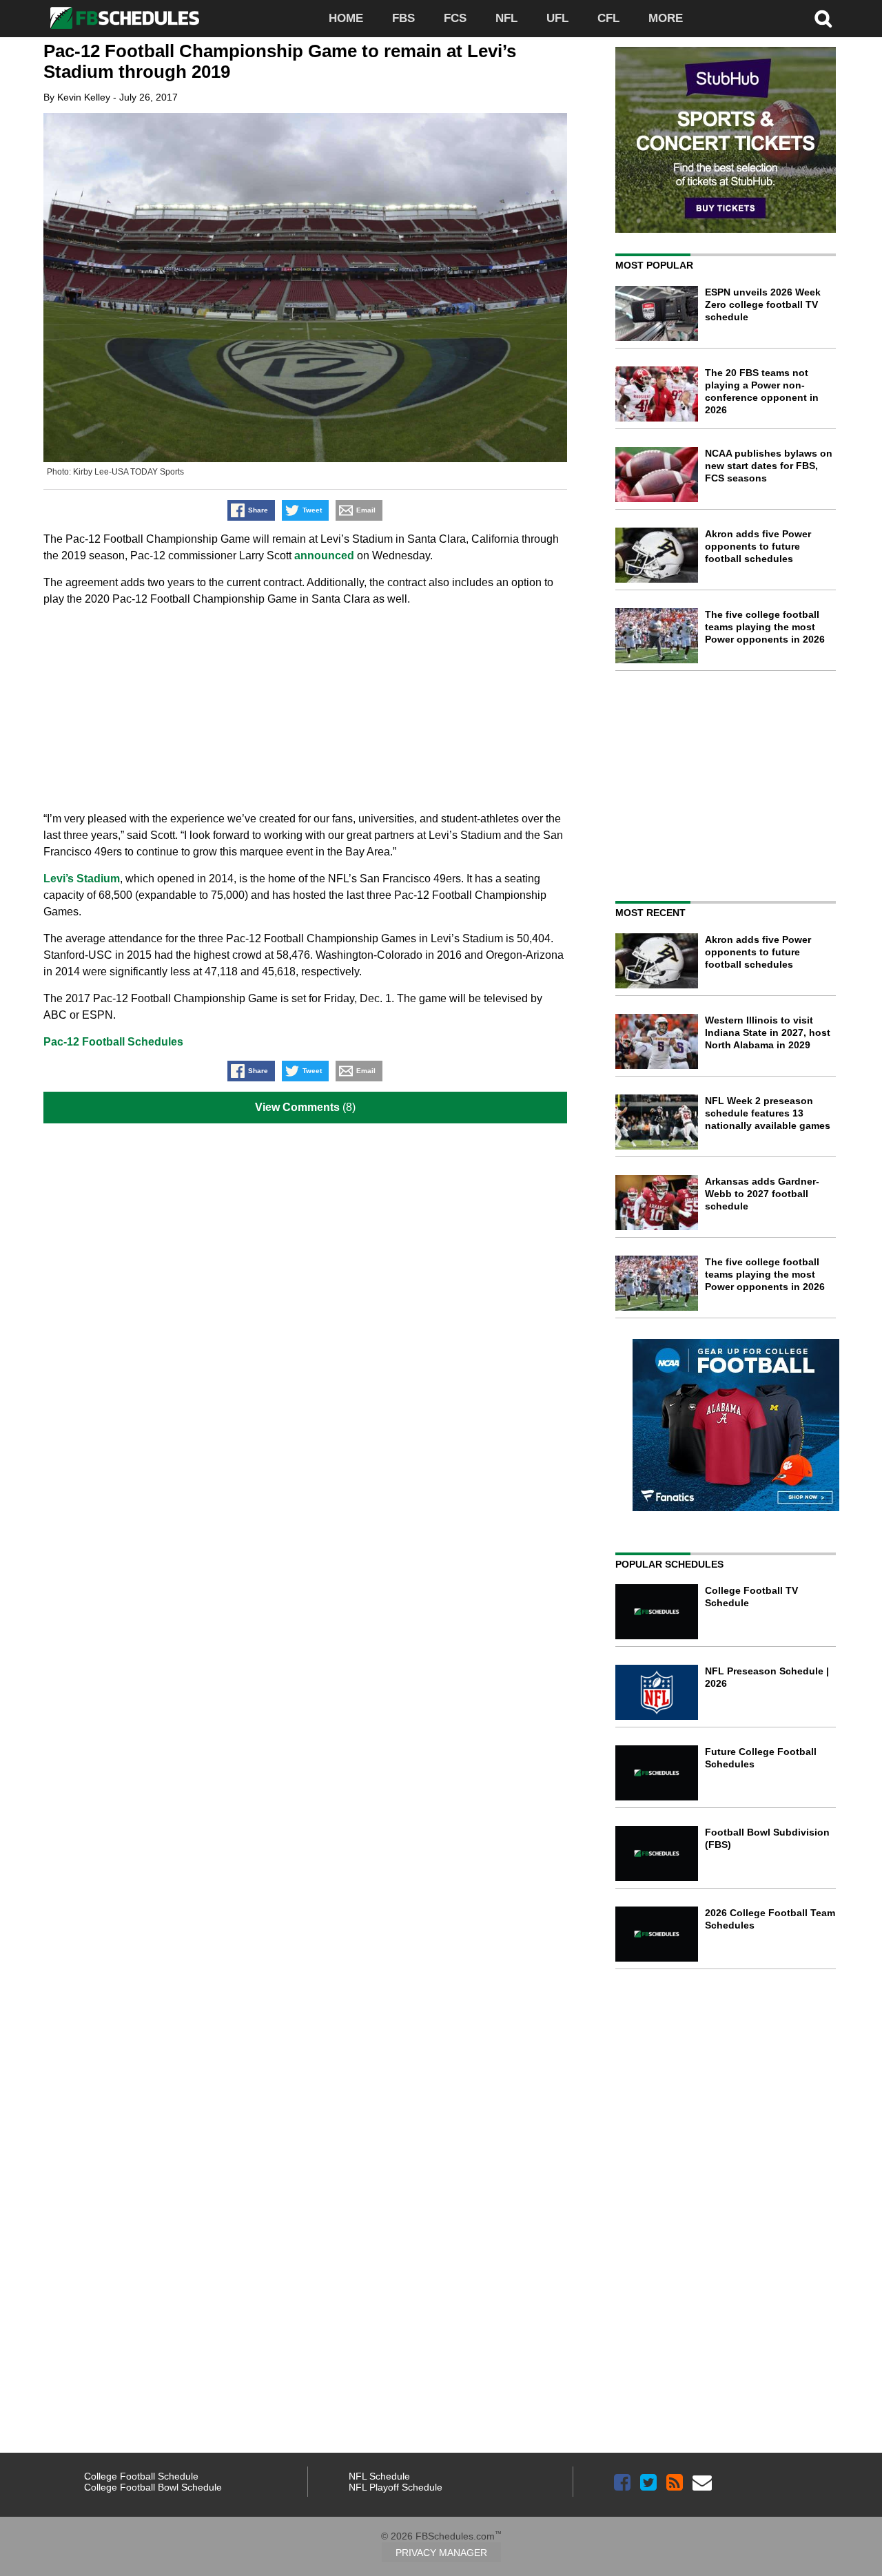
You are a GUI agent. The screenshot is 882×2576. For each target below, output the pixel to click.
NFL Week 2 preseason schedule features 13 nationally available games (768, 1113)
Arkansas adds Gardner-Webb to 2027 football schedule (762, 1194)
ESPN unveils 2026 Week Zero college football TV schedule (763, 304)
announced (324, 555)
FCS (455, 18)
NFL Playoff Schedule (396, 2487)
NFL (506, 18)
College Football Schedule (141, 2476)
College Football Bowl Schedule (153, 2487)
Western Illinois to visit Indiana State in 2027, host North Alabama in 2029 (768, 1032)
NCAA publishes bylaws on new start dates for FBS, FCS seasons (769, 466)
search (823, 19)
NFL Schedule (379, 2476)
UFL (557, 18)
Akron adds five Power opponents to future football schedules (758, 546)
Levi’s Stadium (82, 879)
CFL (608, 18)
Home (346, 18)
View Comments (297, 1107)
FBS (403, 18)
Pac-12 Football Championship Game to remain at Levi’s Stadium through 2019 (280, 61)
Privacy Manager (441, 2553)
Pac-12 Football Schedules (113, 1042)
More (666, 18)
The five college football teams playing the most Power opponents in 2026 (765, 627)
